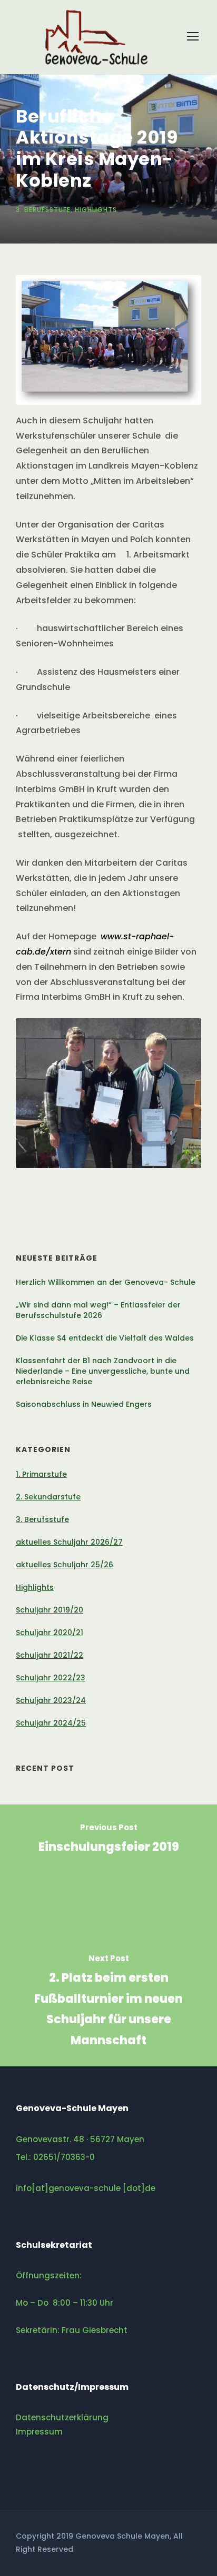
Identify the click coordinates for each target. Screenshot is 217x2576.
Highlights (96, 210)
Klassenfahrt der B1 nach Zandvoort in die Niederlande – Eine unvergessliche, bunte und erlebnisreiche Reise (103, 1371)
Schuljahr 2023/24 (51, 1700)
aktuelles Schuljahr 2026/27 (69, 1542)
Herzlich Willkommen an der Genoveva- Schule (106, 1282)
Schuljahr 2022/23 (51, 1678)
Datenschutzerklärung (62, 2417)
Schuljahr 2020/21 (50, 1632)
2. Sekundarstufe (48, 1497)
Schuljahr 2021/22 (50, 1655)
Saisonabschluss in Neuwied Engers (84, 1404)
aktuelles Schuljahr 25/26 (65, 1565)
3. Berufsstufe (43, 210)
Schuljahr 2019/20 (50, 1610)
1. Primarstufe (41, 1474)
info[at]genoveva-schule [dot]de (86, 2188)
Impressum (39, 2432)
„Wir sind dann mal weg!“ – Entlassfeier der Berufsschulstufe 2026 (98, 1310)
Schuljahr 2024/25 (51, 1723)
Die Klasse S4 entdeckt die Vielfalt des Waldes (105, 1338)
